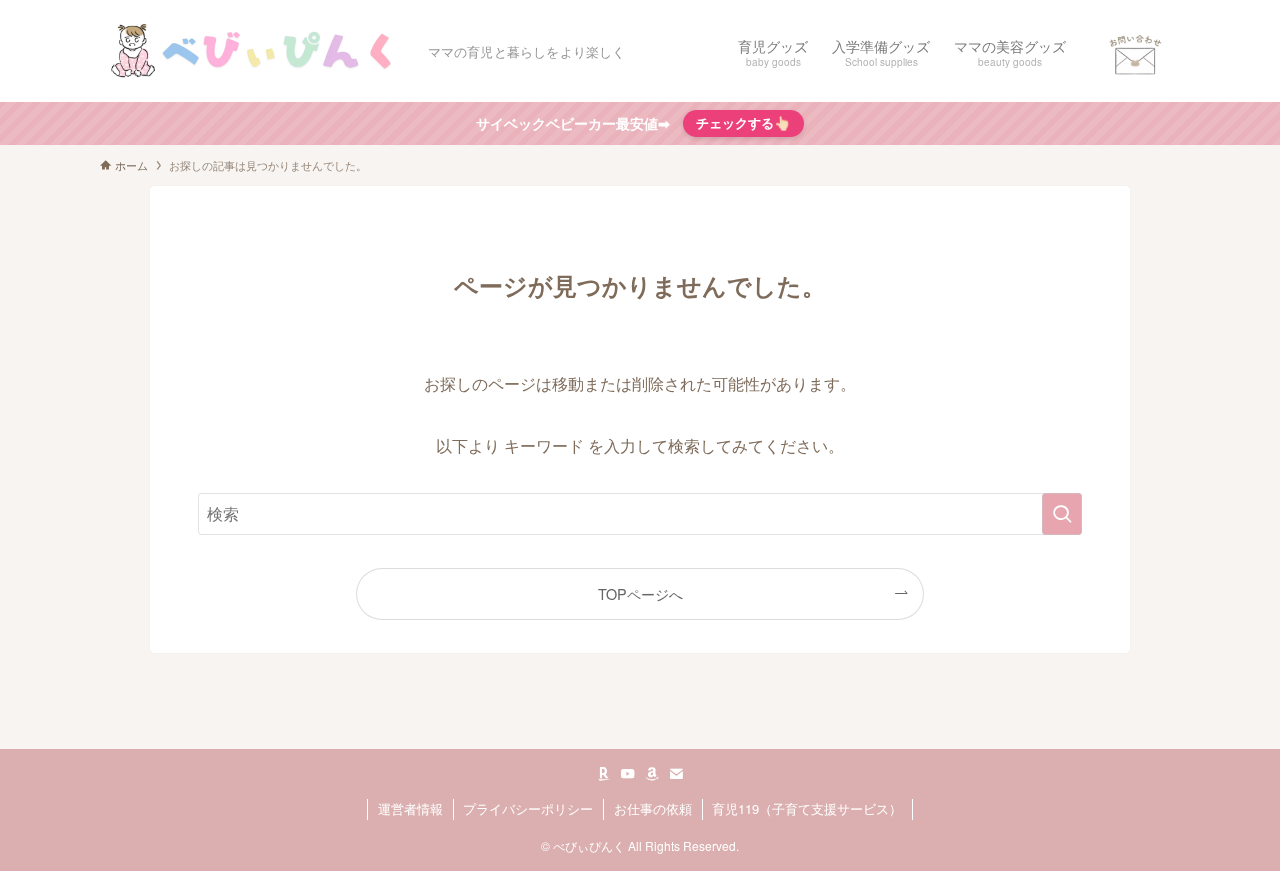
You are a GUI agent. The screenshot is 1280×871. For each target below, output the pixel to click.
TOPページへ (640, 593)
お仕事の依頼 (653, 808)
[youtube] (628, 774)
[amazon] (652, 774)
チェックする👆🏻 (743, 122)
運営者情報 (410, 808)
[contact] (676, 774)
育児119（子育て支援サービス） (807, 808)
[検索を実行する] (1062, 514)
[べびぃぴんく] (256, 51)
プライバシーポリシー (528, 808)
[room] (604, 774)
